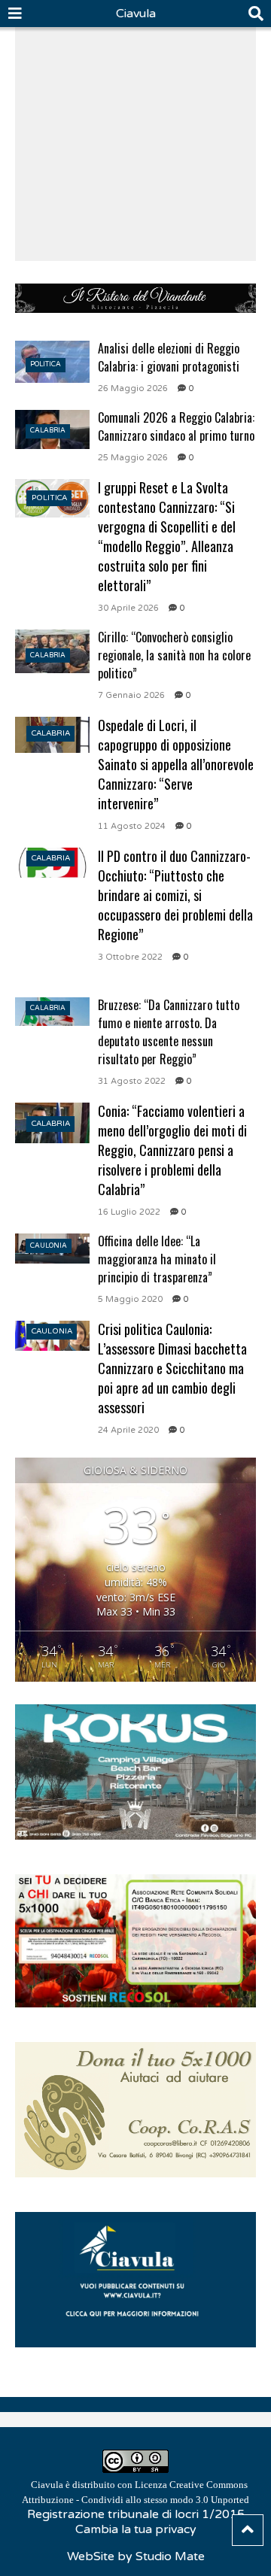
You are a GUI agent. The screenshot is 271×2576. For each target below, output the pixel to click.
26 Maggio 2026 (133, 388)
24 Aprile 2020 (128, 1430)
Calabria (48, 431)
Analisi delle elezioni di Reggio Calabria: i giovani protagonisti (169, 357)
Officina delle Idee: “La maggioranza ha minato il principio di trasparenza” (157, 1259)
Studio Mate (170, 2556)
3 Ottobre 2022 (130, 957)
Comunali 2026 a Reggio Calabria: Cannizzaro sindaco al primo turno (176, 426)
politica (46, 364)
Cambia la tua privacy (136, 2529)
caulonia (49, 1246)
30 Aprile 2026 (128, 608)
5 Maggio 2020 (130, 1299)
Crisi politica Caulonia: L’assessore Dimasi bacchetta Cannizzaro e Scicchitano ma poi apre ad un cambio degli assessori (172, 1368)
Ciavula (136, 14)
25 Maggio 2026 (133, 458)
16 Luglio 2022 (129, 1212)
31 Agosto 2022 (132, 1081)
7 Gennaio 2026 (131, 695)
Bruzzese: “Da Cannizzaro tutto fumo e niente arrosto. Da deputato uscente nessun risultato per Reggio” (169, 1032)
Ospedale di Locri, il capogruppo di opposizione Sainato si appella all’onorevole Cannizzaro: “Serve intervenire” (176, 764)
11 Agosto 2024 (132, 826)
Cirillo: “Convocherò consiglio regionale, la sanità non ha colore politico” (174, 655)
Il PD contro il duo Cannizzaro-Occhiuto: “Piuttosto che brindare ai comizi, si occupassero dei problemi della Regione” (175, 895)
